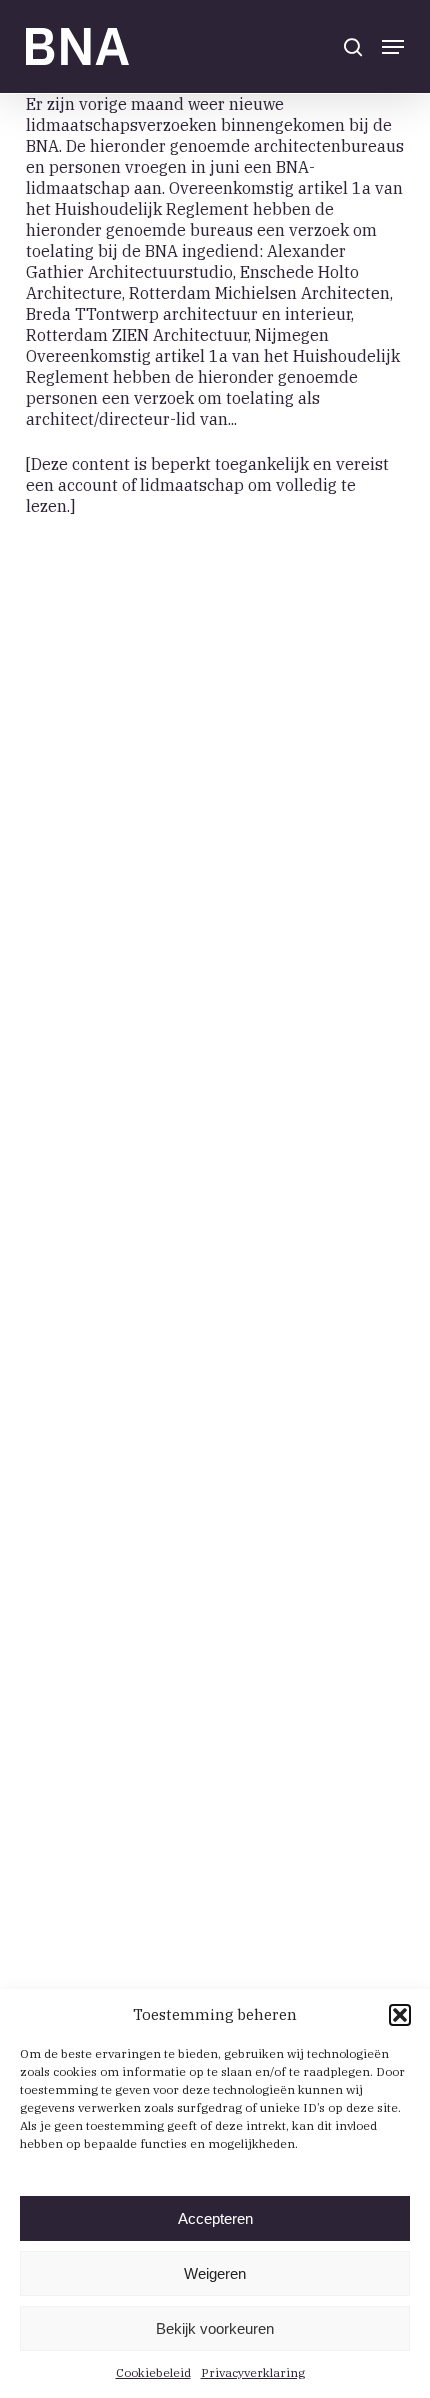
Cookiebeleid (153, 2372)
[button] (400, 2015)
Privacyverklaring (253, 2372)
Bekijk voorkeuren (215, 2328)
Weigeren (215, 2273)
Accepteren (215, 2218)
